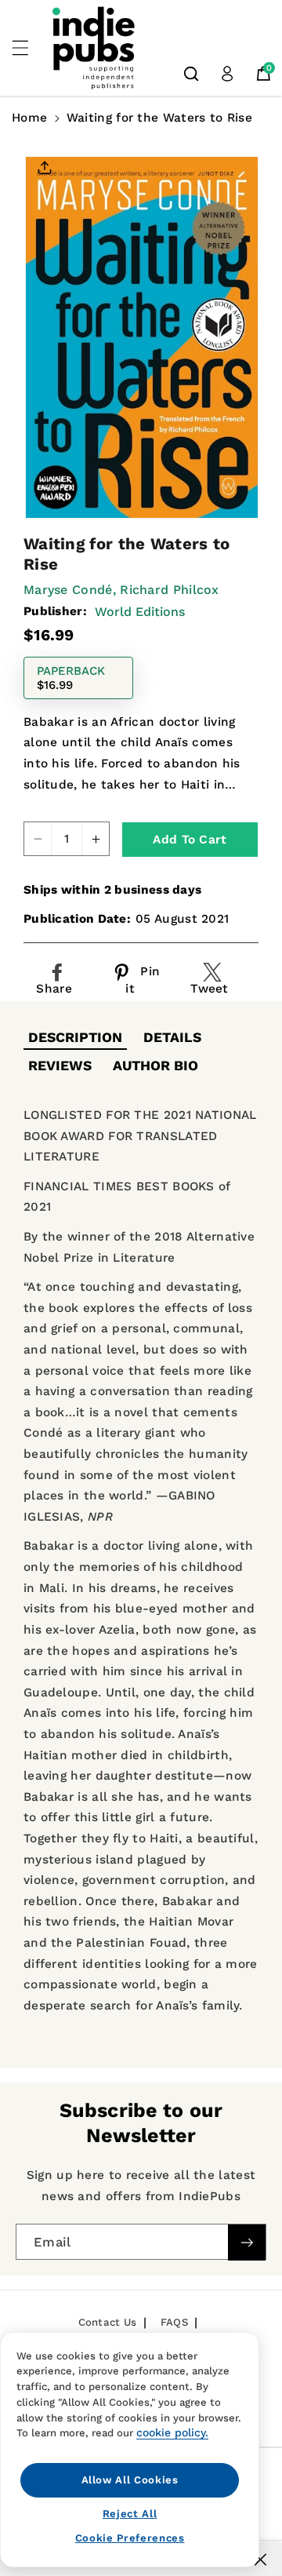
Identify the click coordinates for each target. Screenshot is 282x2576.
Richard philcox (170, 590)
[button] (29, 48)
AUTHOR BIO (155, 1066)
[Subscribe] (247, 2242)
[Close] (260, 2560)
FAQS (174, 2322)
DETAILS (172, 1037)
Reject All (130, 2514)
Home (29, 118)
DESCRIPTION (75, 1037)
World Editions (140, 612)
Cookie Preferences (130, 2538)
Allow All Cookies (130, 2480)
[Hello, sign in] (227, 74)
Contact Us (108, 2322)
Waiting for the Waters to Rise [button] (159, 118)
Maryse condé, (70, 590)
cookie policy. (172, 2432)
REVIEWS (60, 1066)
